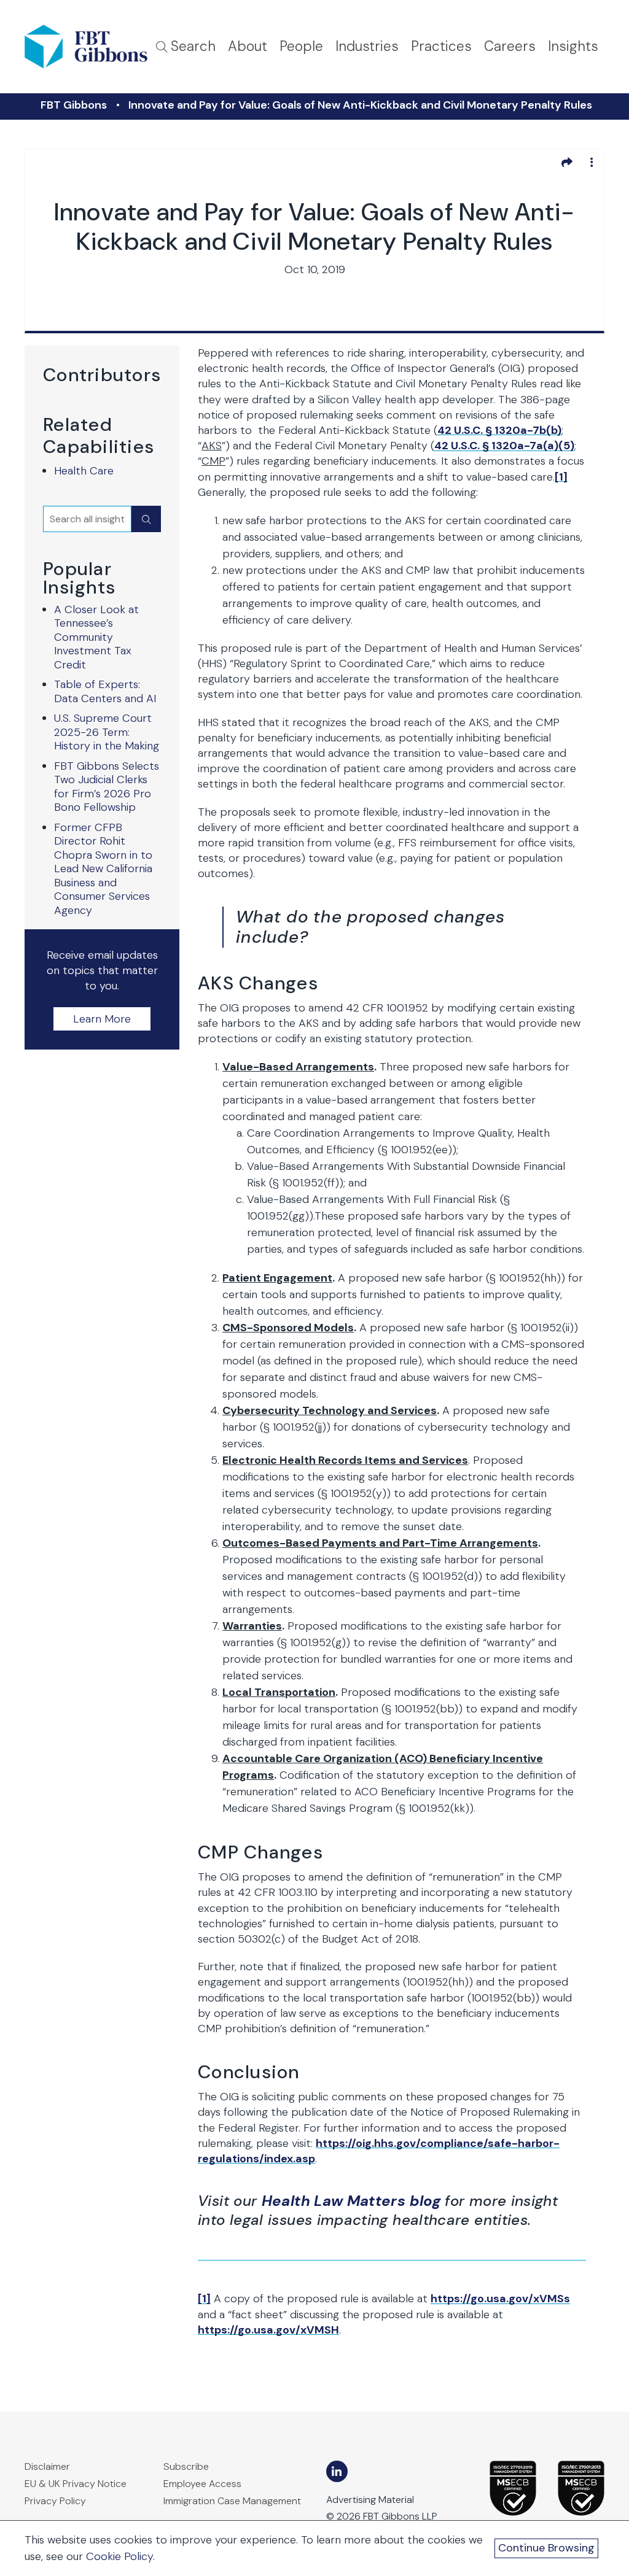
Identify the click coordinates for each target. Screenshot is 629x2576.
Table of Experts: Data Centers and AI (105, 691)
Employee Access (202, 2484)
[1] (561, 477)
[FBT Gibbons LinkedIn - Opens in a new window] (337, 2471)
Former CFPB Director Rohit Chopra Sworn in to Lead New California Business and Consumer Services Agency (103, 869)
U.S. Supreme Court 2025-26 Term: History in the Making (107, 732)
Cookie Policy (119, 2556)
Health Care (84, 471)
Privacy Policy (55, 2501)
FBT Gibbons (74, 105)
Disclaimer (47, 2466)
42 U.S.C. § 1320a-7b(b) (499, 430)
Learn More (102, 1019)
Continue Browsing (546, 2548)
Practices (441, 46)
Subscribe (186, 2466)
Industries (367, 46)
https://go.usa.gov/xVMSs (500, 2299)
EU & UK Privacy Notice (76, 2484)
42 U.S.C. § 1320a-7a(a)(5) (504, 446)
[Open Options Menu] (592, 162)
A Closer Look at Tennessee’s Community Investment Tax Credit (96, 637)
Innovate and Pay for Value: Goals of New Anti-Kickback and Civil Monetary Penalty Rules (360, 105)
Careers (510, 46)
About (248, 46)
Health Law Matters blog (351, 2201)
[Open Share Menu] (567, 162)
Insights (573, 46)
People (301, 46)
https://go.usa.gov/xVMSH (268, 2330)
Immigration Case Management (232, 2501)
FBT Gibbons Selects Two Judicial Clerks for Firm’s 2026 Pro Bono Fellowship (107, 787)
